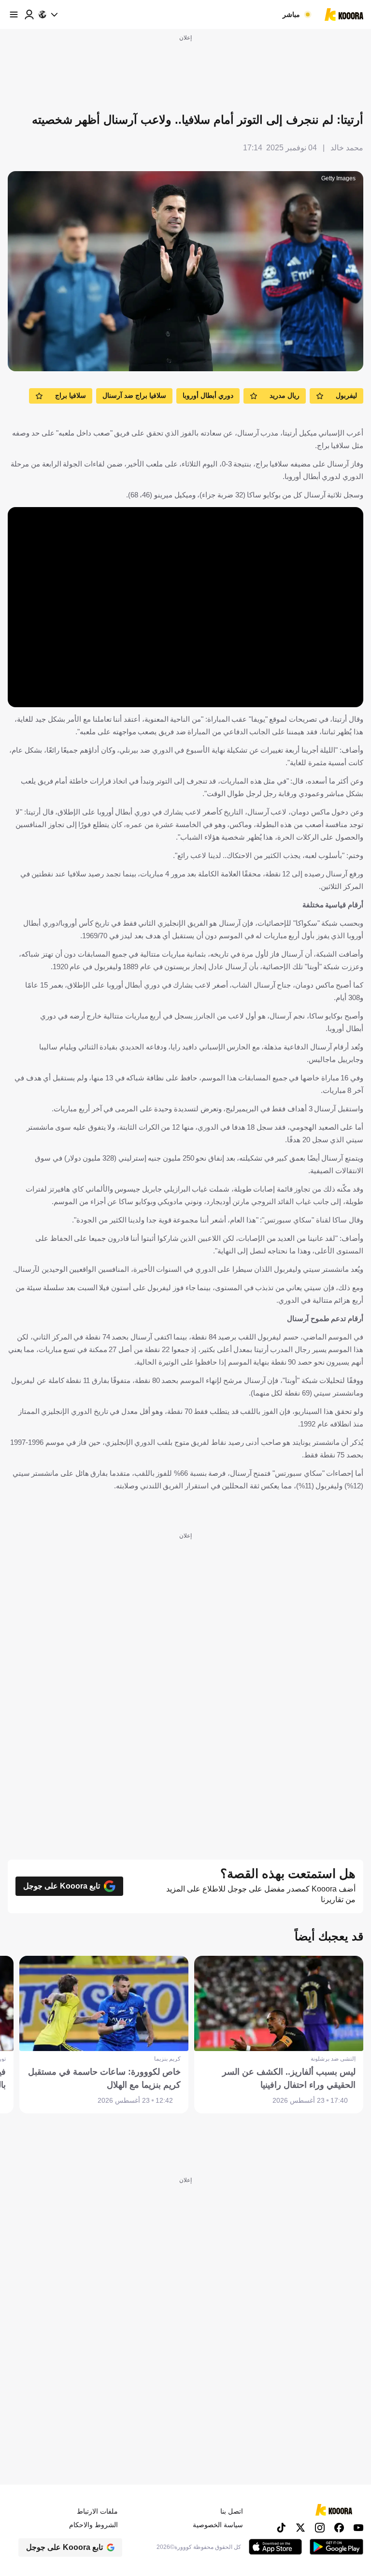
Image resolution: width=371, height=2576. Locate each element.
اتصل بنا (232, 2511)
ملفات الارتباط (97, 2511)
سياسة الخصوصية (218, 2525)
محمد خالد (347, 148)
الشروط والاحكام (93, 2525)
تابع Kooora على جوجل (62, 1886)
